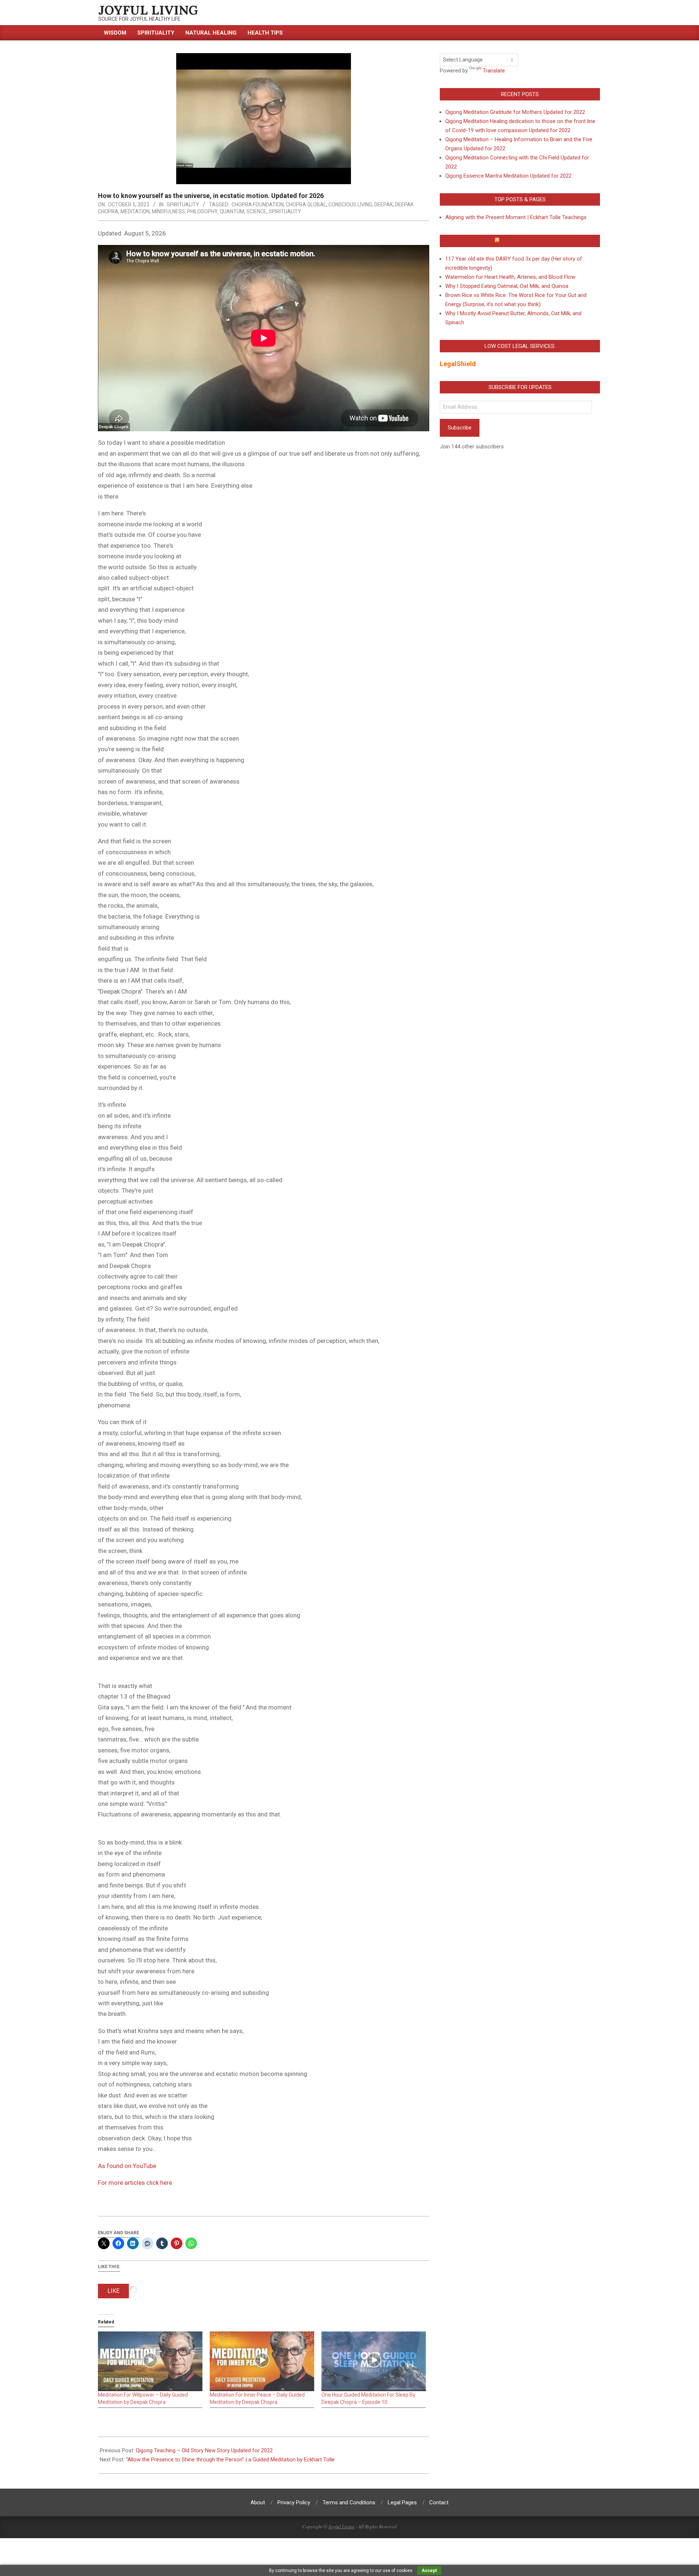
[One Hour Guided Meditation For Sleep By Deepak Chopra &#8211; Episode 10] (374, 2361)
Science (256, 211)
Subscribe (460, 428)
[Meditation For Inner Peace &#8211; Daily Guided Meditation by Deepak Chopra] (262, 2361)
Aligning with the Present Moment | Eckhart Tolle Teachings (516, 217)
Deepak (384, 205)
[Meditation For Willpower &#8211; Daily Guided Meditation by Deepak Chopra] (150, 2361)
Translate (494, 71)
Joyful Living (341, 2527)
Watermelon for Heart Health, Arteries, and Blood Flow (510, 277)
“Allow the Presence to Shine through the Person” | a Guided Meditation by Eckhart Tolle (230, 2460)
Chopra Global (306, 205)
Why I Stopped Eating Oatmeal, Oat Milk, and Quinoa (507, 286)
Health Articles (523, 241)
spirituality (285, 211)
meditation (135, 211)
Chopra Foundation (258, 205)
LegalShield (458, 364)
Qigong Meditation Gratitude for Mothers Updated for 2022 (515, 112)
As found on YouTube (127, 2166)
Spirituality (183, 205)
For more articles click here (135, 2183)
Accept (429, 2571)
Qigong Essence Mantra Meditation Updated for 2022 (508, 176)
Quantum (232, 211)
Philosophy (202, 211)
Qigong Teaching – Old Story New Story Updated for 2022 (204, 2450)
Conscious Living (350, 205)
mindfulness (168, 211)
